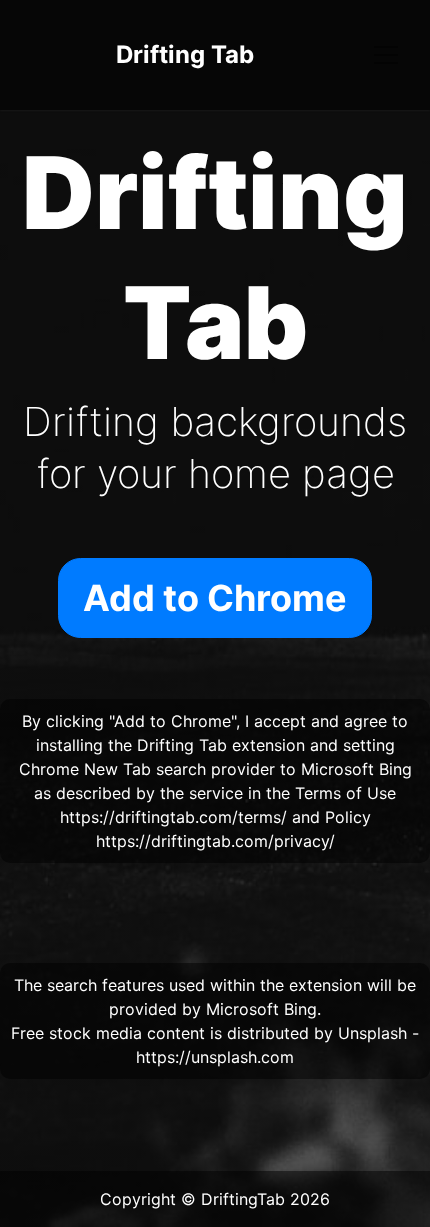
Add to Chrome (215, 598)
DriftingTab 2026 (265, 1199)
